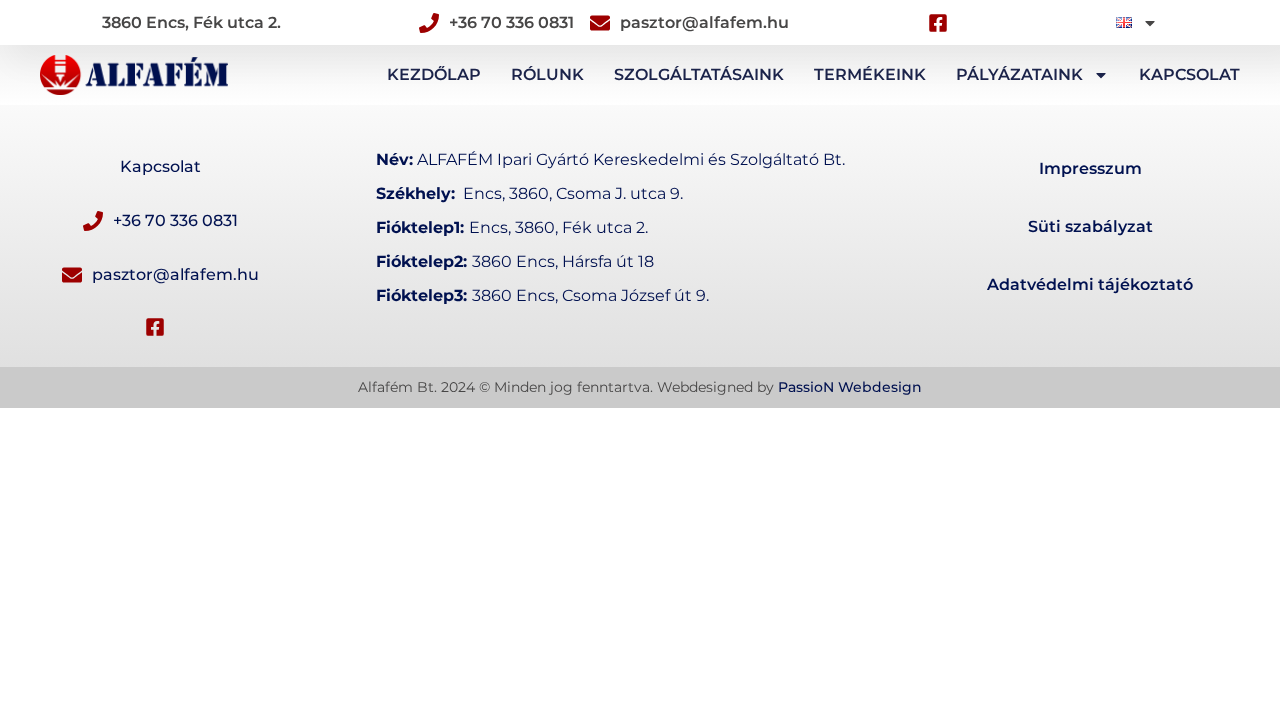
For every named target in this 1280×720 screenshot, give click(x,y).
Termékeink (870, 74)
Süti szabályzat (1090, 226)
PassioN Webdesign (850, 387)
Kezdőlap (434, 74)
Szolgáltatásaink (699, 74)
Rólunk (547, 74)
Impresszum (1090, 168)
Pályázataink (1019, 74)
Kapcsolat (1189, 74)
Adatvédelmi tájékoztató (1090, 284)
